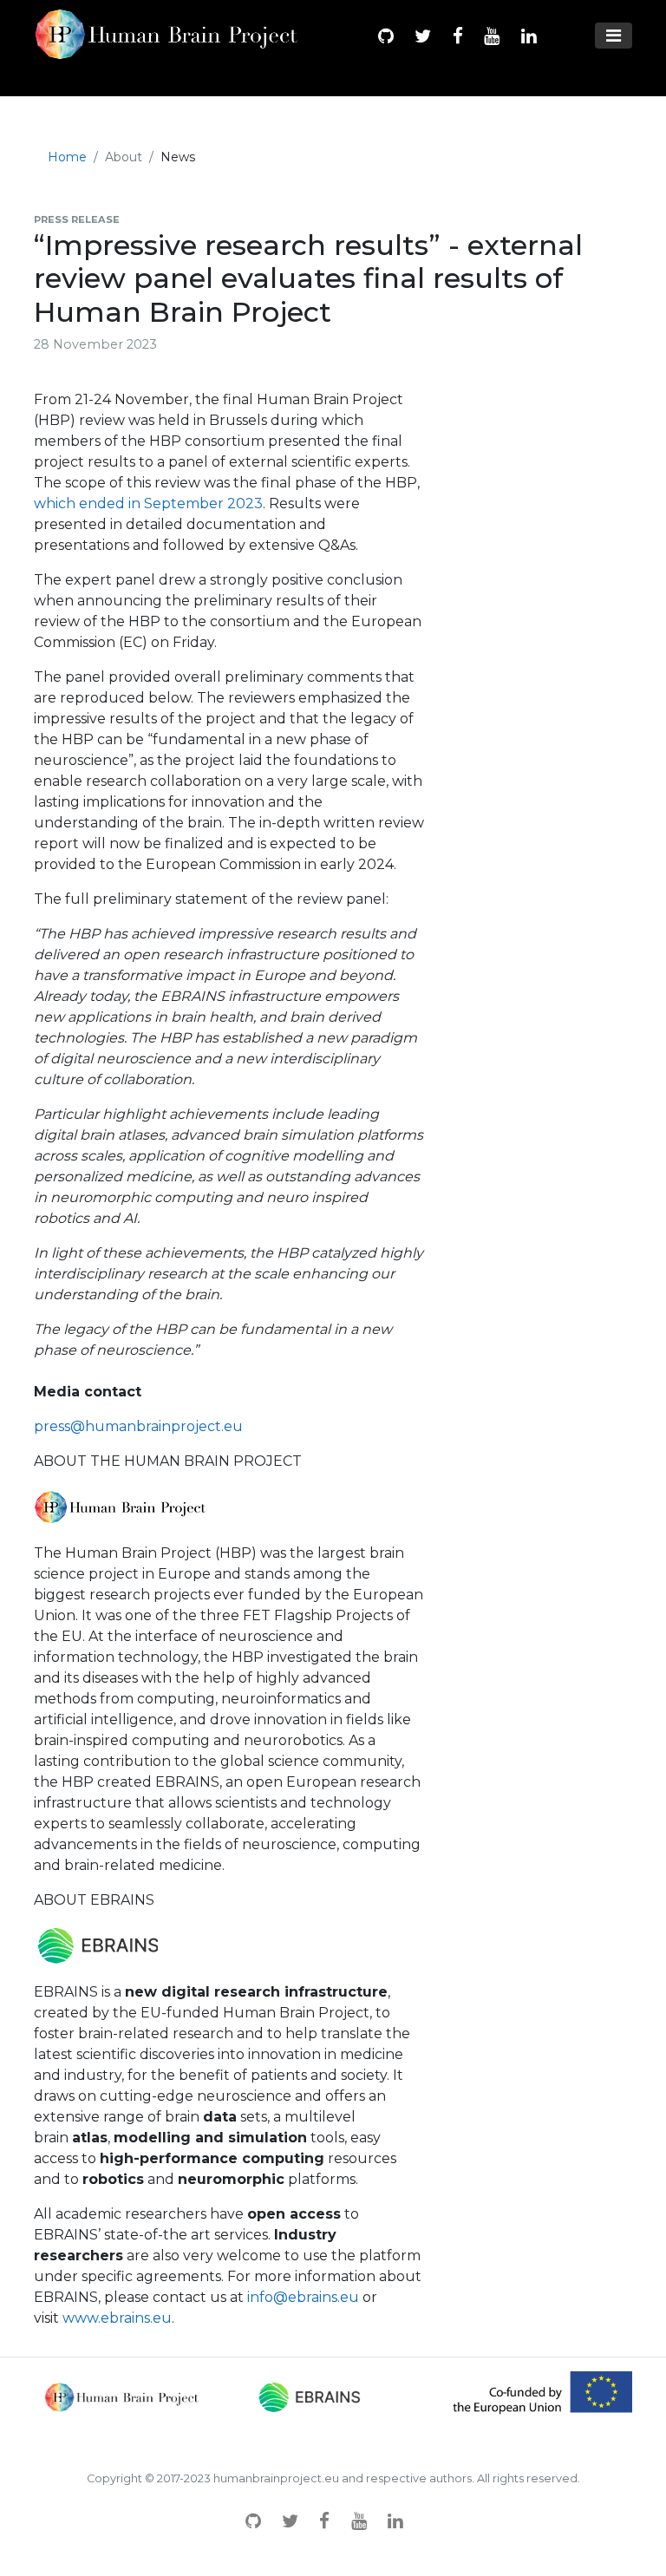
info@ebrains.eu (303, 2297)
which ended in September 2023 (148, 503)
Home (67, 157)
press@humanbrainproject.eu (138, 1426)
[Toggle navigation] (614, 36)
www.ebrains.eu (117, 2318)
